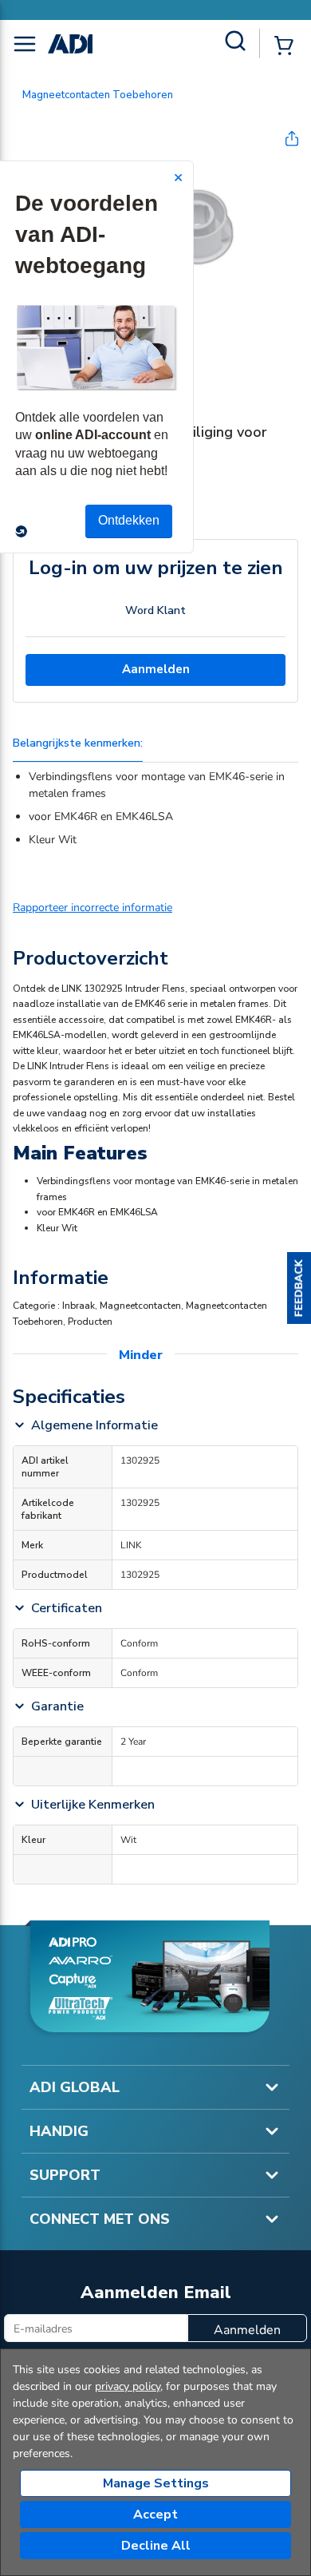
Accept (155, 2515)
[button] (299, 1288)
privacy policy (128, 2386)
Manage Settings (156, 2483)
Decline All (156, 2546)
